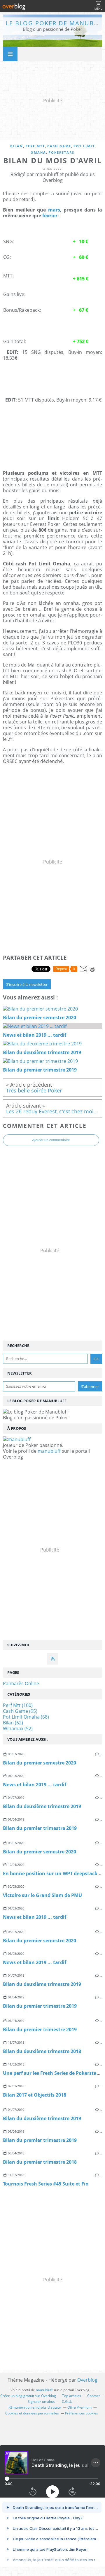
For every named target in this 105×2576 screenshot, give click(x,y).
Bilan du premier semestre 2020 (40, 1763)
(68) (26, 1717)
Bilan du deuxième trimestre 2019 (42, 1806)
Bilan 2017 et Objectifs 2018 (35, 2095)
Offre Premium (79, 2407)
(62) (13, 1723)
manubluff (49, 1451)
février (50, 216)
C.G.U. (67, 2402)
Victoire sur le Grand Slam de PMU (42, 1895)
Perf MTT (35, 146)
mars (54, 210)
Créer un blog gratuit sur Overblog (28, 2396)
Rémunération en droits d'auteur (35, 2407)
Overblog (87, 2380)
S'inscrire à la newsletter (27, 984)
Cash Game (59, 146)
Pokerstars (61, 152)
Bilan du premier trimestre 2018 (40, 2162)
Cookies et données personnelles (32, 2413)
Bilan (17, 146)
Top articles (72, 2396)
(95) (20, 1711)
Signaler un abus (42, 2402)
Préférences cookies (82, 2413)
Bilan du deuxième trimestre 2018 (42, 2051)
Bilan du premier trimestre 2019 (40, 1828)
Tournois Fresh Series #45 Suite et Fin (46, 2184)
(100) (18, 1705)
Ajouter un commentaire (51, 1140)
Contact (93, 2396)
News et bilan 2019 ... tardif (35, 1785)
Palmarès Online (21, 1683)
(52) (18, 1728)
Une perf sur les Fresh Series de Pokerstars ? (54, 2073)
